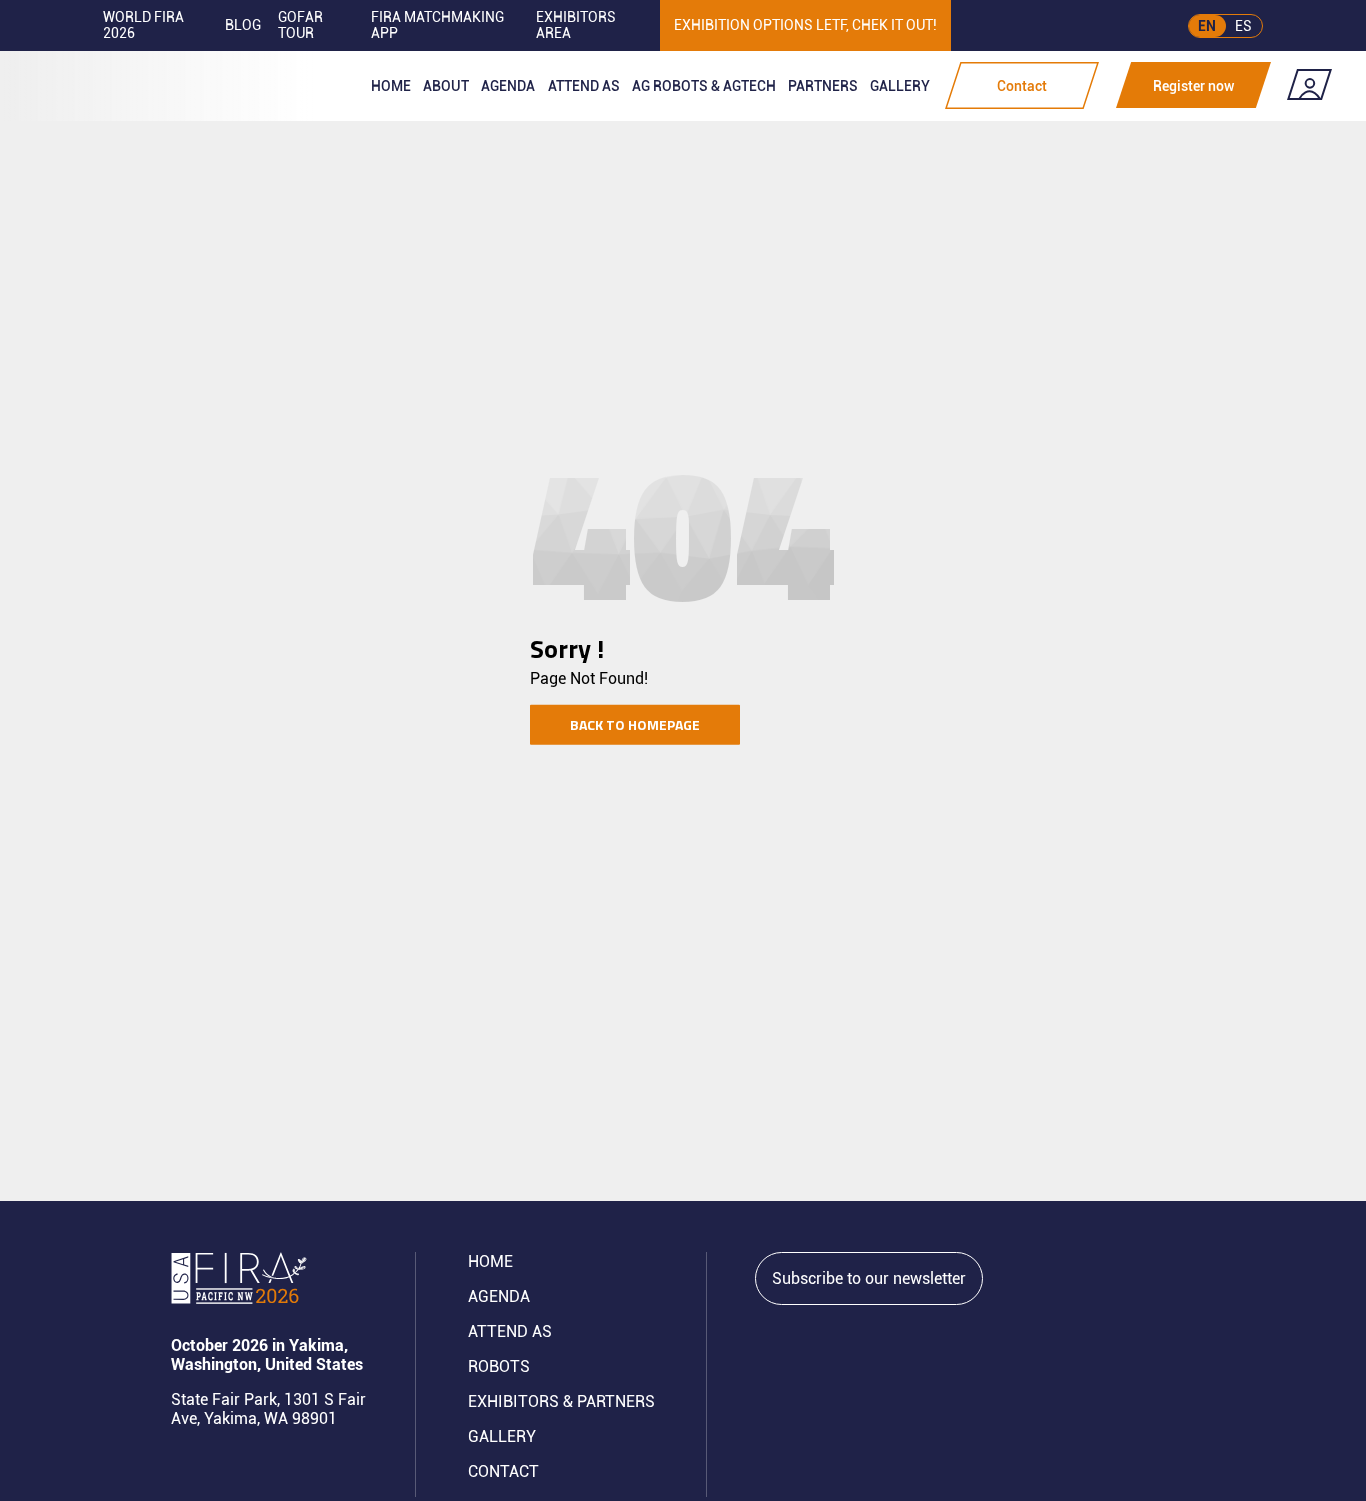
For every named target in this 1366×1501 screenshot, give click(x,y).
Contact (1022, 86)
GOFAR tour (300, 25)
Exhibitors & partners (561, 1401)
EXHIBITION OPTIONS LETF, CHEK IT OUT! (805, 25)
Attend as (584, 86)
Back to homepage (635, 724)
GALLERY (502, 1436)
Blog (243, 25)
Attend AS (510, 1331)
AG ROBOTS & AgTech (704, 86)
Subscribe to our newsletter (869, 1278)
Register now (1193, 86)
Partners (823, 86)
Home (391, 86)
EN (1207, 26)
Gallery (900, 86)
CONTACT (503, 1471)
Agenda (508, 86)
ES (1243, 26)
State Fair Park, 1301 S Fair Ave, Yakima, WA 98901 (268, 1409)
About (446, 86)
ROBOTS (499, 1366)
